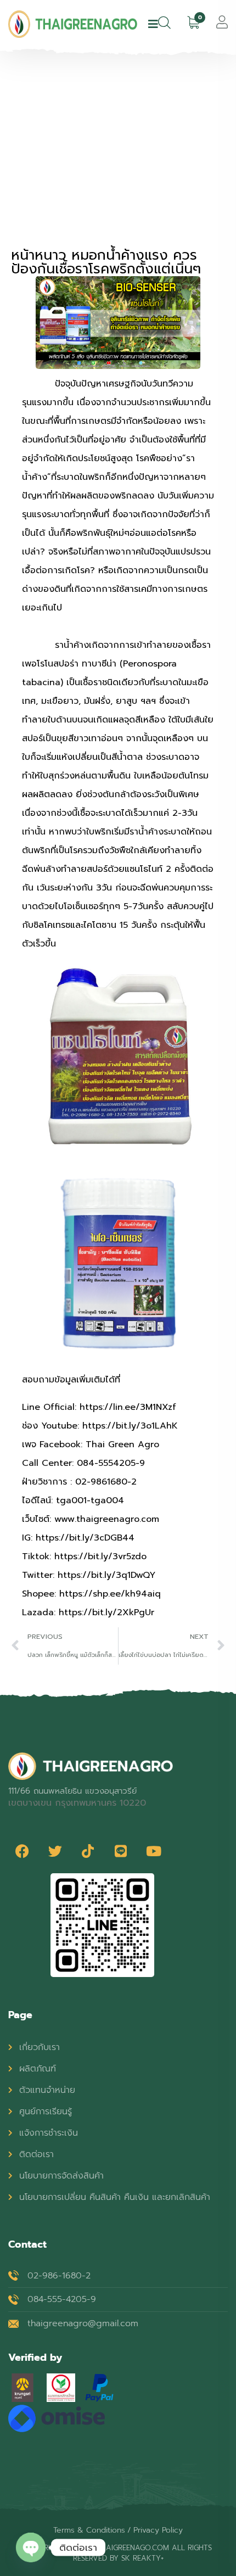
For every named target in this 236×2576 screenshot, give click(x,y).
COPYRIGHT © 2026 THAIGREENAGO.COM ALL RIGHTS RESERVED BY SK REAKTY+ (118, 2553)
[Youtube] (154, 1851)
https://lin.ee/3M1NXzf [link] (128, 1407)
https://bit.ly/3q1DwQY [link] (106, 1575)
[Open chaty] (31, 2547)
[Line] (121, 1851)
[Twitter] (55, 1851)
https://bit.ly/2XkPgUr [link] (106, 1612)
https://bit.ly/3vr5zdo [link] (100, 1556)
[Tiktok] (88, 1851)
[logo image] (73, 24)
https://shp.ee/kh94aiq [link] (110, 1594)
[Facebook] (22, 1851)
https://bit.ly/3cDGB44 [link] (85, 1538)
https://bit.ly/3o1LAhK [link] (130, 1426)
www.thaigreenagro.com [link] (107, 1519)
